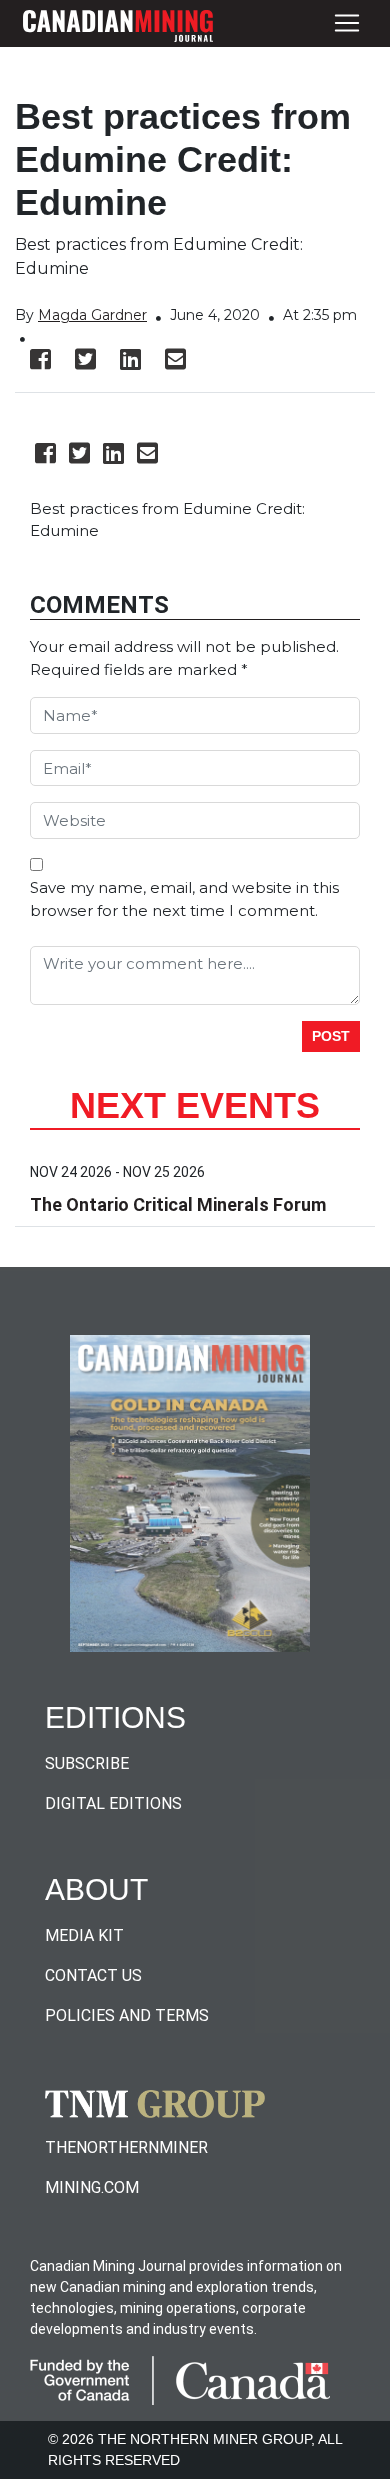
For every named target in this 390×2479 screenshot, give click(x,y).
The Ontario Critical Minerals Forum (178, 1204)
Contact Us (93, 1975)
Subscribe (87, 1763)
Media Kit (84, 1935)
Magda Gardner (92, 315)
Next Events (195, 1105)
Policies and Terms (127, 2015)
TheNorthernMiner (126, 2147)
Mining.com (92, 2187)
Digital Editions (113, 1803)
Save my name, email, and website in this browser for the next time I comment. (184, 899)
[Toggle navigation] (347, 23)
